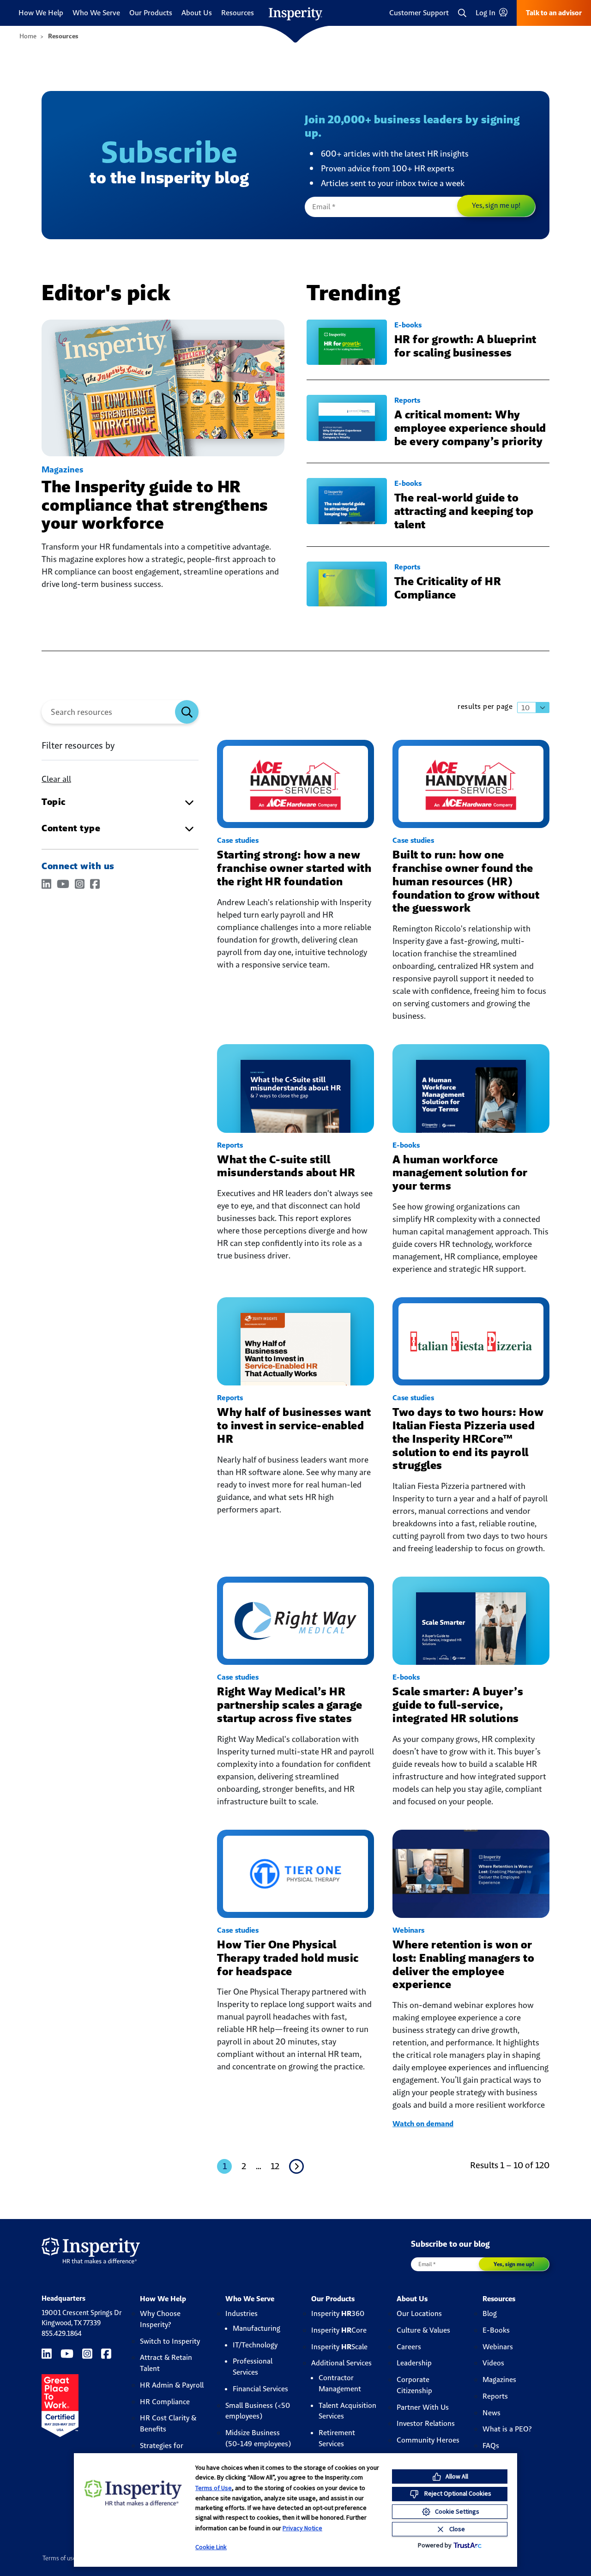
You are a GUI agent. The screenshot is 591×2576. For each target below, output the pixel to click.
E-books (408, 325)
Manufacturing (256, 2328)
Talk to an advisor (554, 13)
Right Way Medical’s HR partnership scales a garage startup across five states (290, 1705)
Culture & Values (423, 2330)
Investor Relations (426, 2423)
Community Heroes (428, 2440)
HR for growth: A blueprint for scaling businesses (465, 346)
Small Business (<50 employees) (258, 2411)
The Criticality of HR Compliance (448, 588)
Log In (486, 13)
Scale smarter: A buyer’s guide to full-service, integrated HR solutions (458, 1705)
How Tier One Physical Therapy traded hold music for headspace (288, 1958)
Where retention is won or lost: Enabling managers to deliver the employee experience (463, 1964)
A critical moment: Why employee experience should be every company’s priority (470, 428)
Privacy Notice (302, 2528)
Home (28, 36)
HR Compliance (165, 2402)
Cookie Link (211, 2547)
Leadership (414, 2363)
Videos (493, 2363)
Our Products (151, 13)
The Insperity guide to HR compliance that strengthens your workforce (155, 505)
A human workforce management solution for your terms (460, 1173)
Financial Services (260, 2389)
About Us (197, 13)
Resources (238, 13)
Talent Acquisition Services (347, 2411)
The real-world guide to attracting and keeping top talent (464, 511)
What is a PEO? (507, 2429)
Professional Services (253, 2367)
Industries (241, 2313)
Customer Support (419, 13)
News (491, 2413)
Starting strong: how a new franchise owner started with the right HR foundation (294, 868)
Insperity (338, 2313)
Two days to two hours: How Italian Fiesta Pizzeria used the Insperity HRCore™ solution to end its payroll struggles (468, 1439)
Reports (407, 400)
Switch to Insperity (170, 2341)
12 (275, 2166)
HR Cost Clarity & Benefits (168, 2423)
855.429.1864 (62, 2333)
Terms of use (59, 2558)
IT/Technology (255, 2345)
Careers (409, 2347)
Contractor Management (340, 2383)
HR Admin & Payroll (172, 2385)
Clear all (56, 779)
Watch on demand (423, 2124)
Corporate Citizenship (414, 2385)
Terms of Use (214, 2488)
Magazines (62, 469)
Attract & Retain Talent (166, 2363)
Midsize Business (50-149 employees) (258, 2438)
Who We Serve (96, 13)
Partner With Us (423, 2407)
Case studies (238, 840)
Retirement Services (337, 2438)
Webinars (408, 1930)
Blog (490, 2313)
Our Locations (419, 2313)
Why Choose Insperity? (160, 2319)
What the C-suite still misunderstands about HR (286, 1166)
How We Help (41, 13)
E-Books (496, 2330)
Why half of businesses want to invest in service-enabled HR (294, 1425)
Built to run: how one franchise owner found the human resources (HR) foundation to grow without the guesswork (466, 881)
